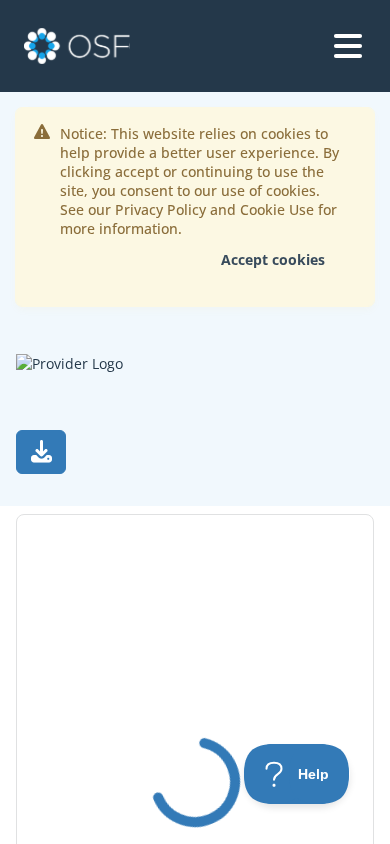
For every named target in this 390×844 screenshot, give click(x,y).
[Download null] (41, 452)
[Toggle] (348, 46)
